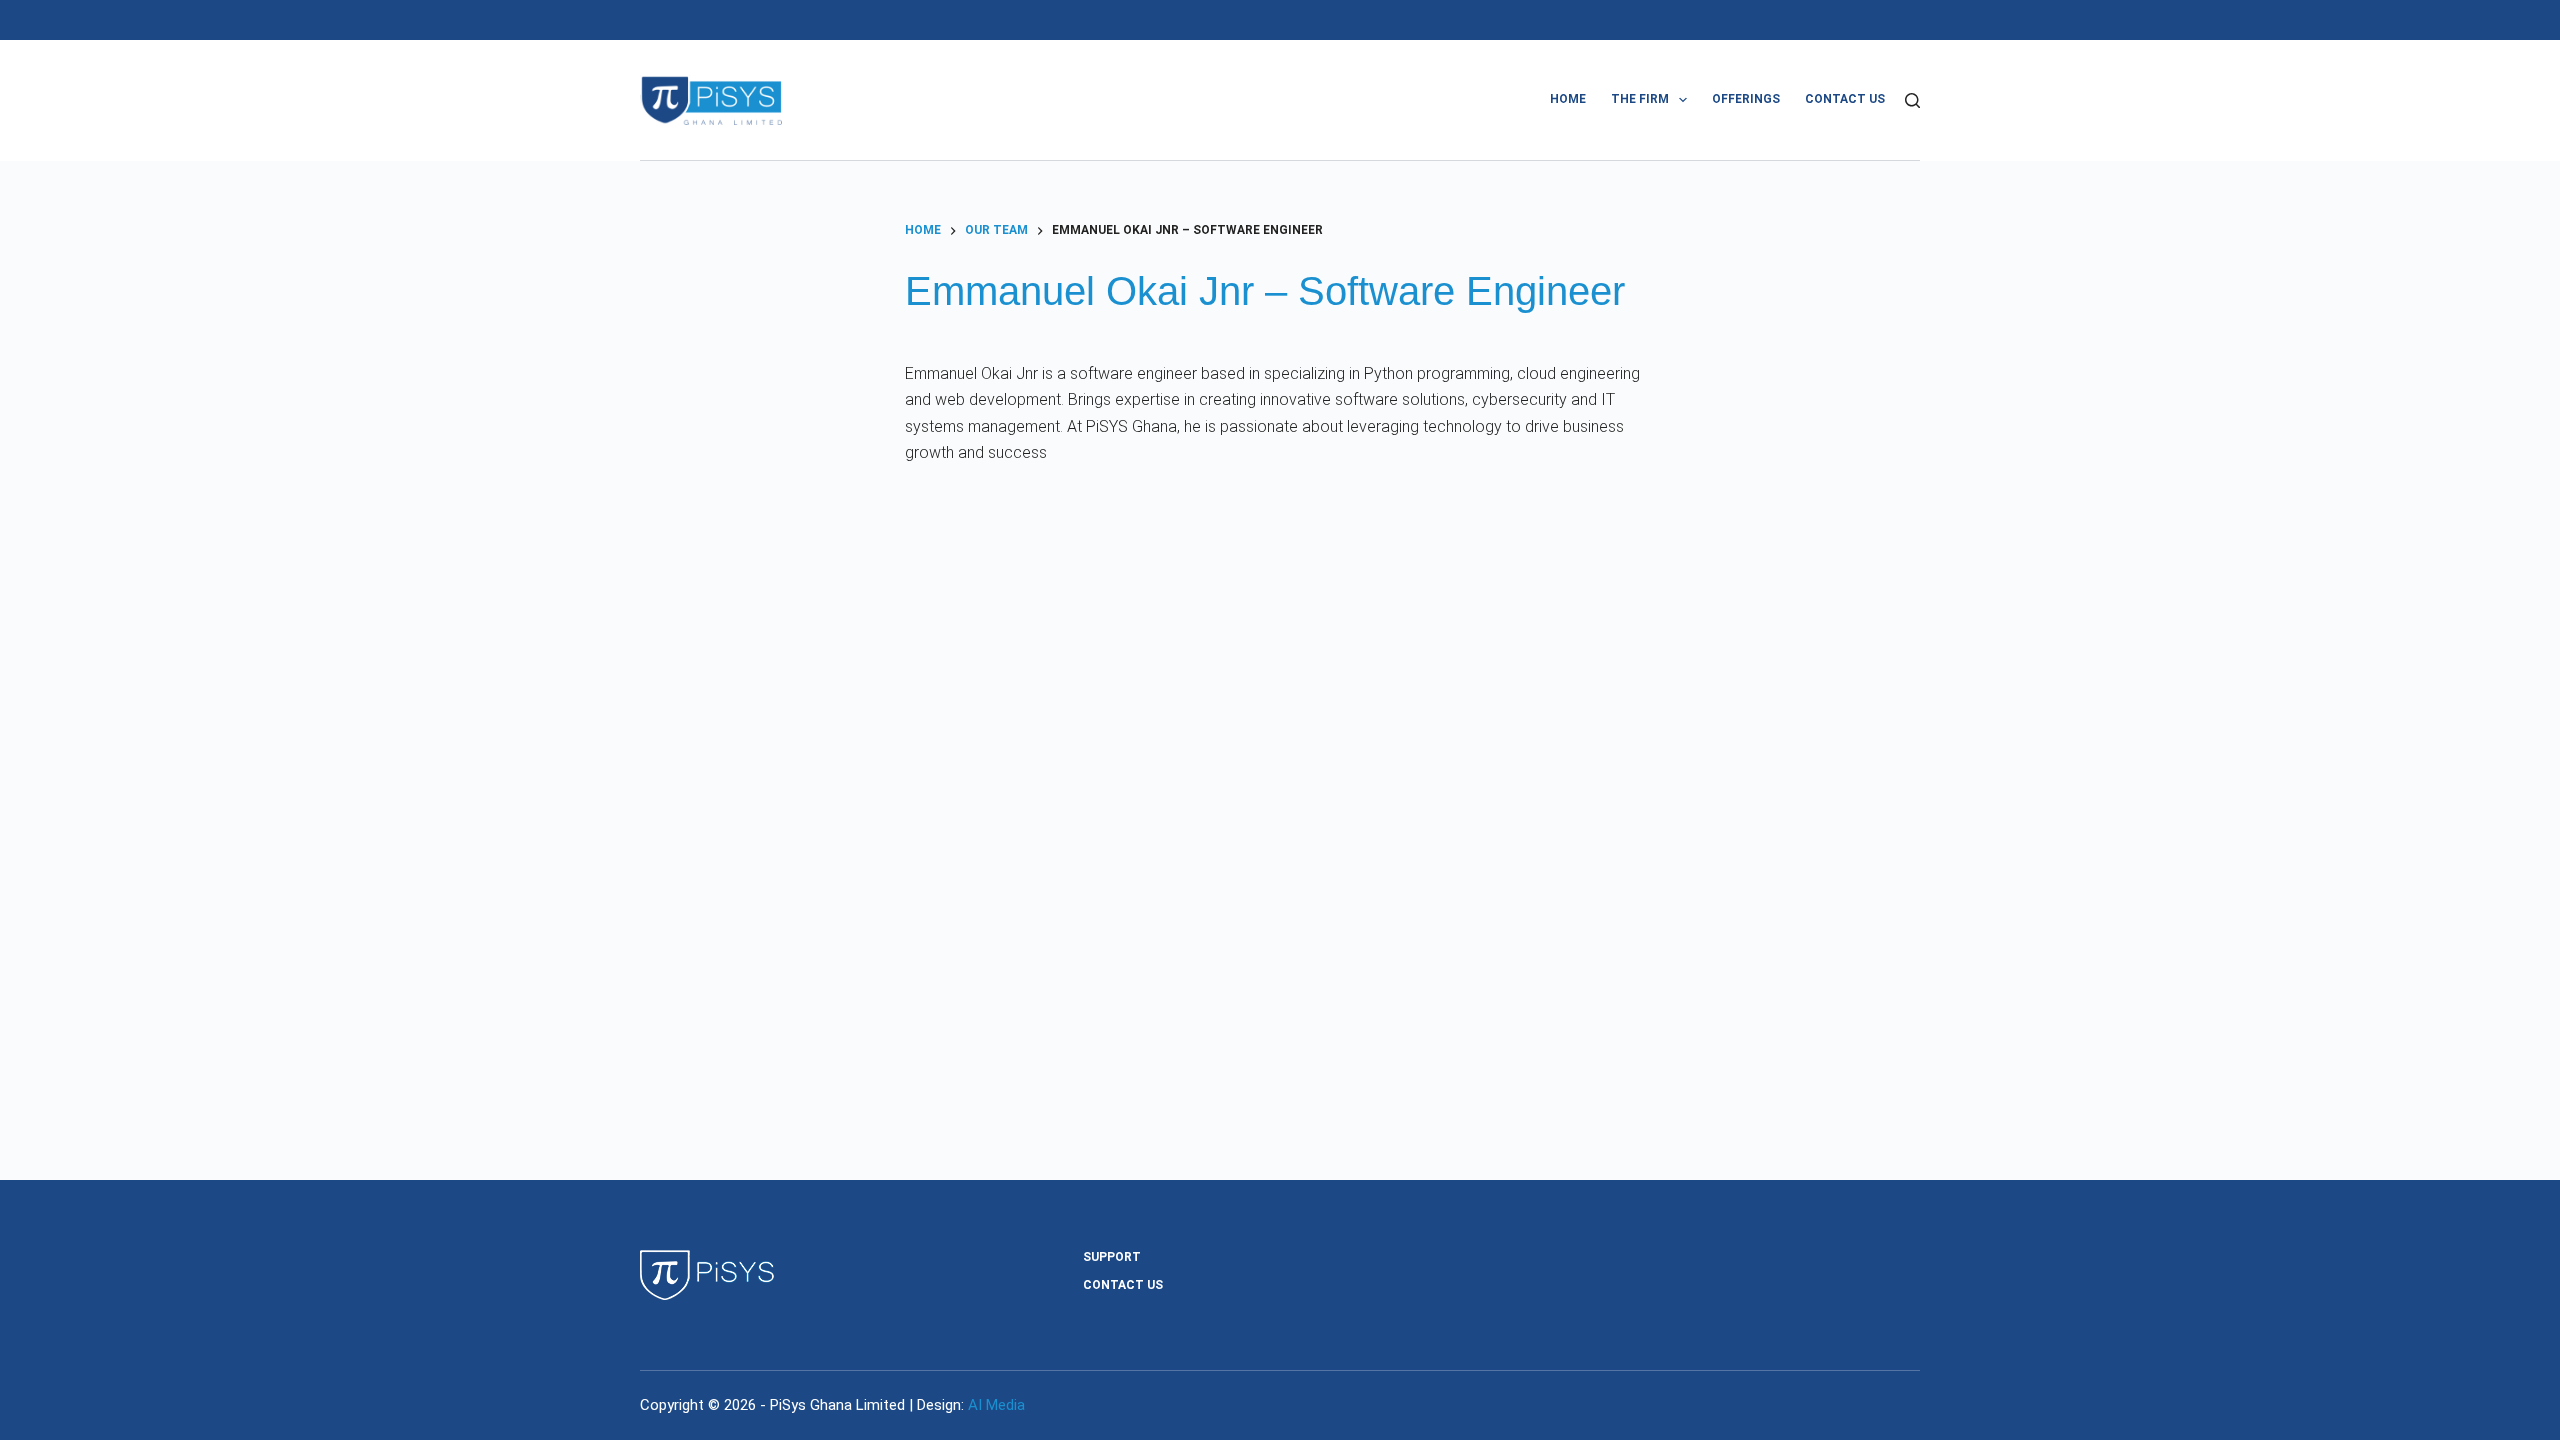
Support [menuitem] (1112, 1257)
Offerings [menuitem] (1746, 99)
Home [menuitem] (1568, 99)
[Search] (1912, 100)
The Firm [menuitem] (1640, 99)
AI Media (996, 1405)
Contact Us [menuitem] (1845, 99)
